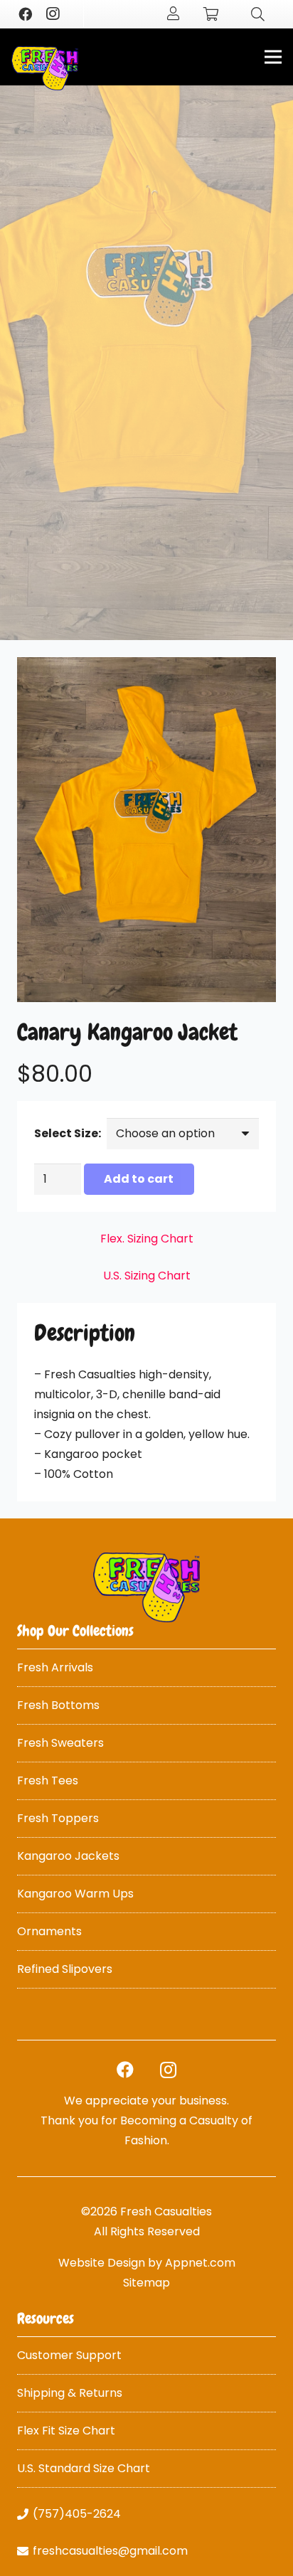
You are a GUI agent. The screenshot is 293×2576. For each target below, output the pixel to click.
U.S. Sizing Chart (147, 1276)
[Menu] (273, 57)
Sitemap (146, 2283)
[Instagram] (52, 14)
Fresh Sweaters (60, 1743)
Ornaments (49, 1931)
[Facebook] (25, 14)
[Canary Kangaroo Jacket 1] (146, 830)
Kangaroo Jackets (68, 1856)
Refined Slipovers (65, 1969)
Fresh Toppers (58, 1818)
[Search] (258, 14)
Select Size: (68, 1133)
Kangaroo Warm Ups (75, 1894)
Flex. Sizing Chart (147, 1239)
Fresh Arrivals (55, 1667)
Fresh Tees (48, 1781)
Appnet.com (200, 2263)
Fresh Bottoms (58, 1705)
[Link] (45, 68)
